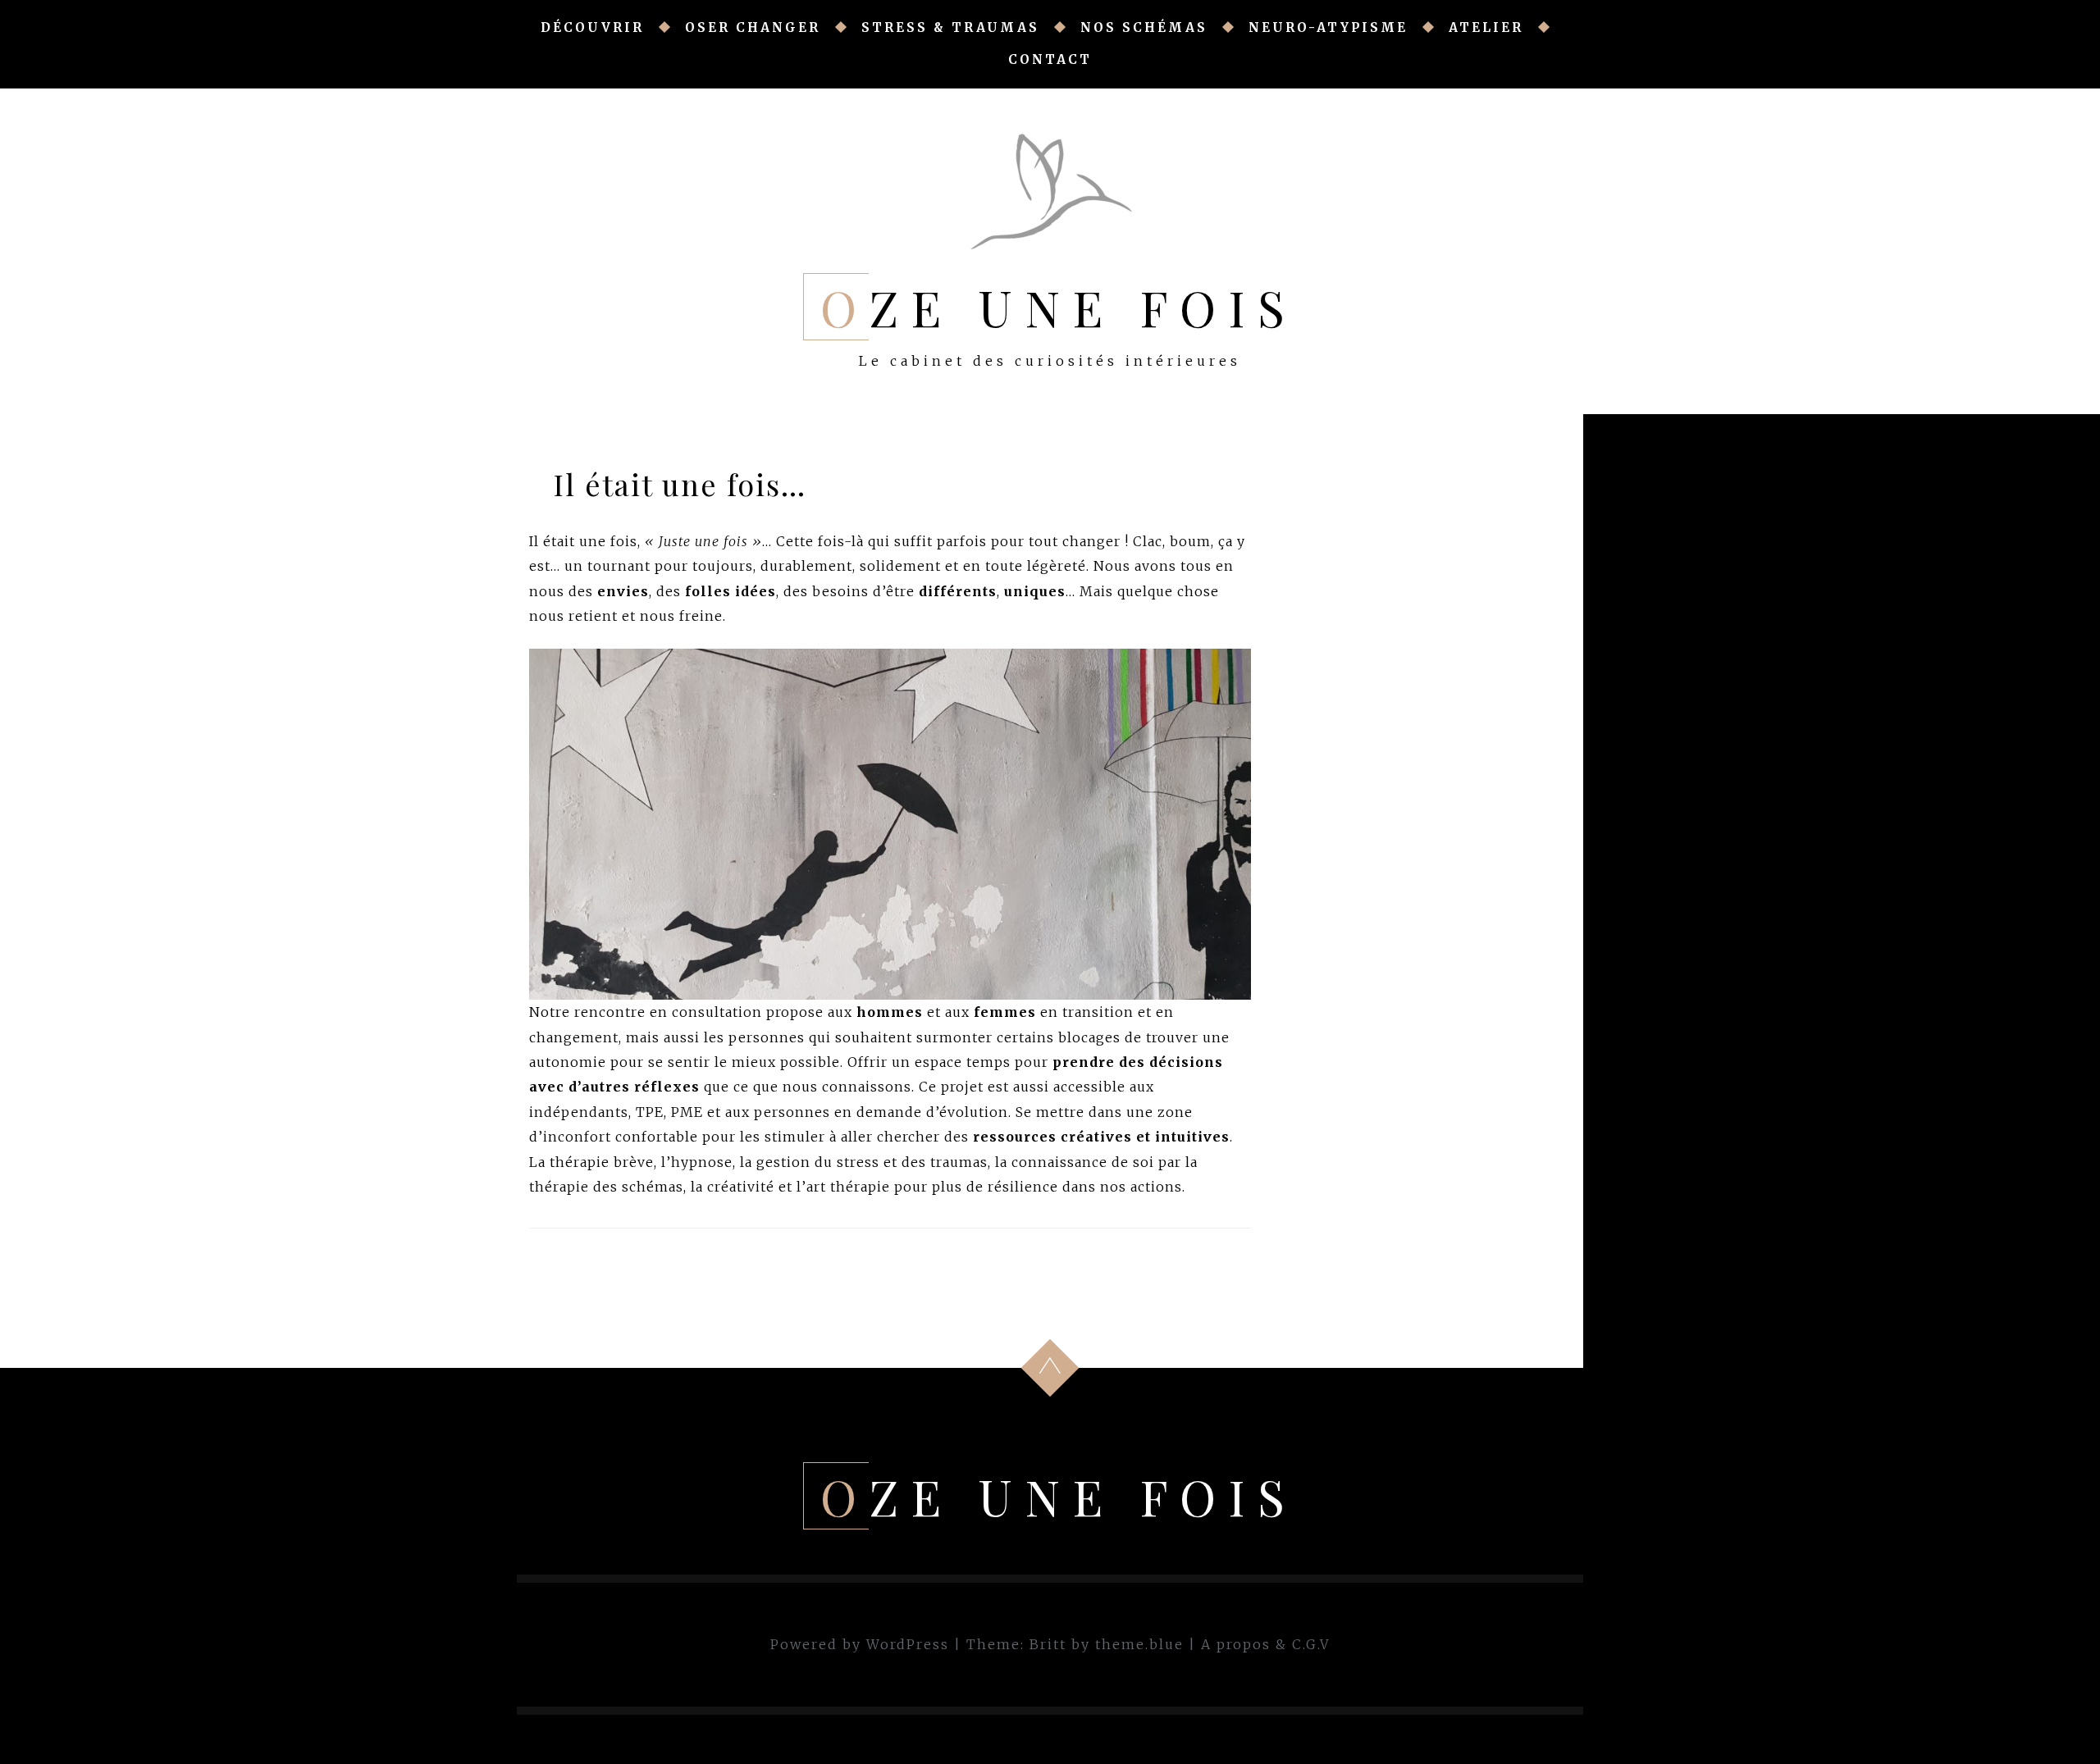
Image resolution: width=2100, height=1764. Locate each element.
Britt (1048, 1644)
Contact (1050, 59)
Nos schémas (1144, 27)
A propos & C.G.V (1265, 1644)
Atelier (1486, 27)
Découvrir (592, 27)
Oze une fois (1059, 307)
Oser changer (753, 27)
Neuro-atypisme (1328, 27)
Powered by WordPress (860, 1644)
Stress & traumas (950, 27)
